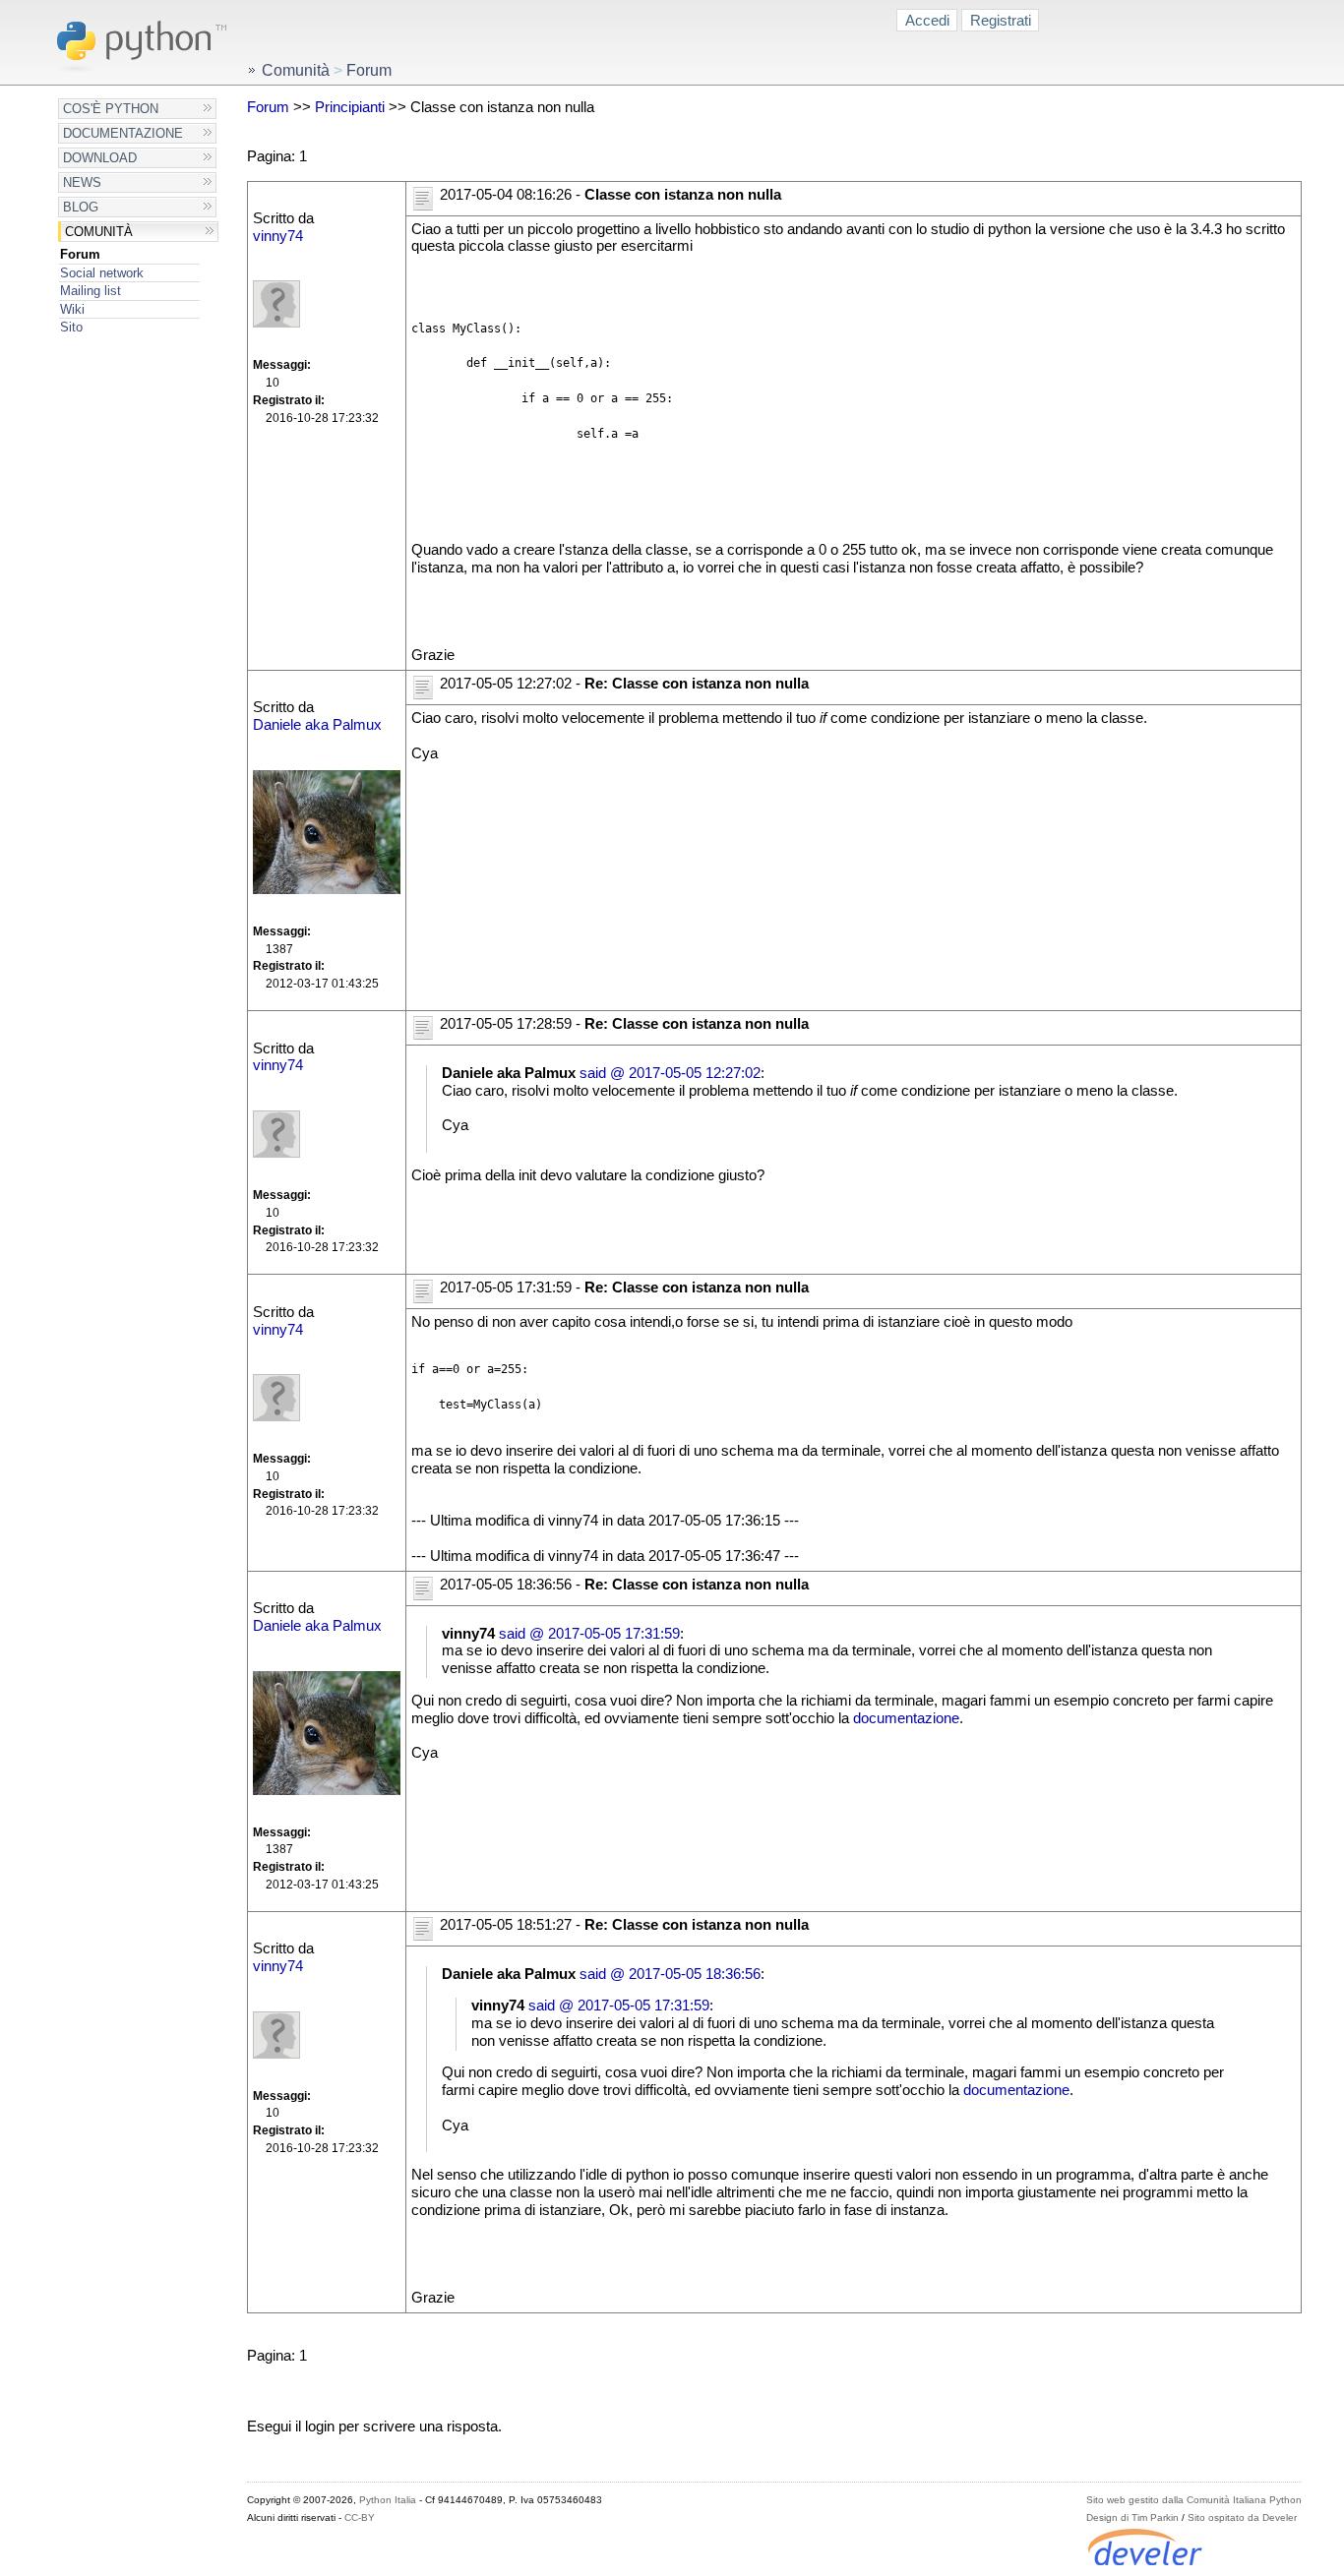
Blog (81, 207)
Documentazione (123, 133)
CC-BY (360, 2517)
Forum (80, 254)
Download (100, 158)
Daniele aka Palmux (317, 725)
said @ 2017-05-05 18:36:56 (670, 1974)
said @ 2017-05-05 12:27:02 (670, 1073)
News (82, 182)
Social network (102, 273)
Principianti (350, 107)
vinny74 (278, 236)
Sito (71, 327)
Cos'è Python (111, 109)
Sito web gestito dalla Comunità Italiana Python (1194, 2500)
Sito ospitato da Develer (1242, 2517)
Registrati (1001, 20)
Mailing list (91, 291)
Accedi (927, 20)
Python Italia (388, 2500)
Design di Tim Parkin (1132, 2517)
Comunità (99, 232)
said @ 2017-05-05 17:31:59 (589, 1634)
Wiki (72, 309)
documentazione (906, 1718)
